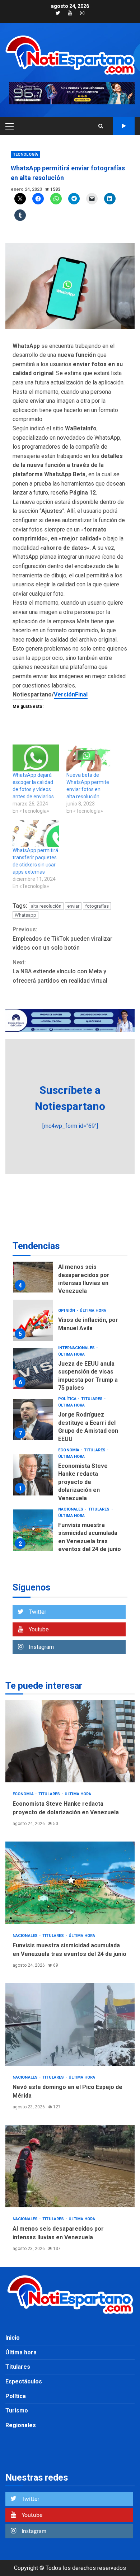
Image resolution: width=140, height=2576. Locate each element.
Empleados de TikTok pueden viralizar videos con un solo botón (62, 939)
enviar (73, 906)
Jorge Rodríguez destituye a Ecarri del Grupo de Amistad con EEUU (33, 1420)
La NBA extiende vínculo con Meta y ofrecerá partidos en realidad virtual (60, 972)
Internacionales (77, 1348)
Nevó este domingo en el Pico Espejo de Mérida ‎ (70, 2024)
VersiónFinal (71, 694)
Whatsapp (25, 915)
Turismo (17, 2410)
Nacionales (71, 1509)
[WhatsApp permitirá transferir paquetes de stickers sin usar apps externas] (36, 833)
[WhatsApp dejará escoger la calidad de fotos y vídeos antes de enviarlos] (36, 758)
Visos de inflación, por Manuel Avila (33, 1320)
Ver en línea (124, 126)
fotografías (97, 906)
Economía (69, 1450)
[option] (70, 1274)
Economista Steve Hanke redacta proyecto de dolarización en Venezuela (33, 1475)
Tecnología (25, 154)
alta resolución (46, 906)
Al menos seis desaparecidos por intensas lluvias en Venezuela (33, 1272)
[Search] (101, 126)
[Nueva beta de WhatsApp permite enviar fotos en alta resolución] (90, 758)
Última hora (93, 1311)
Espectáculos (24, 2381)
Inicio (13, 2338)
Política (68, 1399)
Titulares (92, 1399)
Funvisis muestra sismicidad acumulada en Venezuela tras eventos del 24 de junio (33, 1530)
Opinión (67, 1311)
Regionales (21, 2425)
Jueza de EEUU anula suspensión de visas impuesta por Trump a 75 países (33, 1369)
